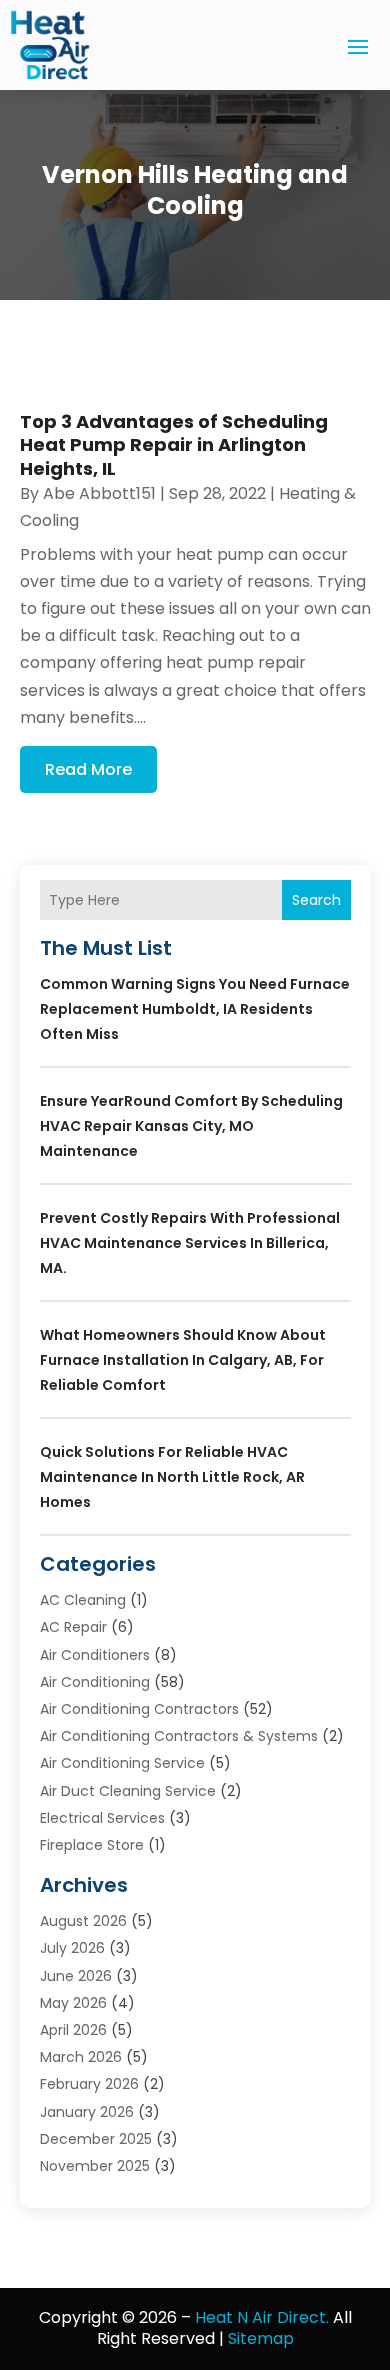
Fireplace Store (92, 1845)
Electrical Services (102, 1818)
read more (88, 769)
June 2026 (76, 1976)
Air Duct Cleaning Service (128, 1791)
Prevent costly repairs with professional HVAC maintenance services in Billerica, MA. (190, 1243)
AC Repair (73, 1627)
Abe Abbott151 (99, 493)
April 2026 (73, 2030)
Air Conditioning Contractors (139, 1709)
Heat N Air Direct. (262, 2317)
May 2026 (73, 2003)
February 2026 (89, 2084)
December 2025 (96, 2139)
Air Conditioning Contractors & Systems (179, 1736)
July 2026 (72, 1948)
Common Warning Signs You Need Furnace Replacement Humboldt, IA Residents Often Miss (195, 1009)
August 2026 (83, 1921)
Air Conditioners (95, 1655)
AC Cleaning (83, 1600)
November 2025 (95, 2166)
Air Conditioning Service (122, 1763)
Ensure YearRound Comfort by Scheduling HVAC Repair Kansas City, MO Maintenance (191, 1126)
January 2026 (87, 2112)
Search (316, 900)
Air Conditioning (95, 1682)
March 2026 (81, 2057)
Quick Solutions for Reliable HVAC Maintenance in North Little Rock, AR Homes (172, 1477)
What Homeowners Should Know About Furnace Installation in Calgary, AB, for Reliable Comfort (183, 1360)
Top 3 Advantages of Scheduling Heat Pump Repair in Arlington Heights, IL (174, 445)
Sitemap (261, 2338)
